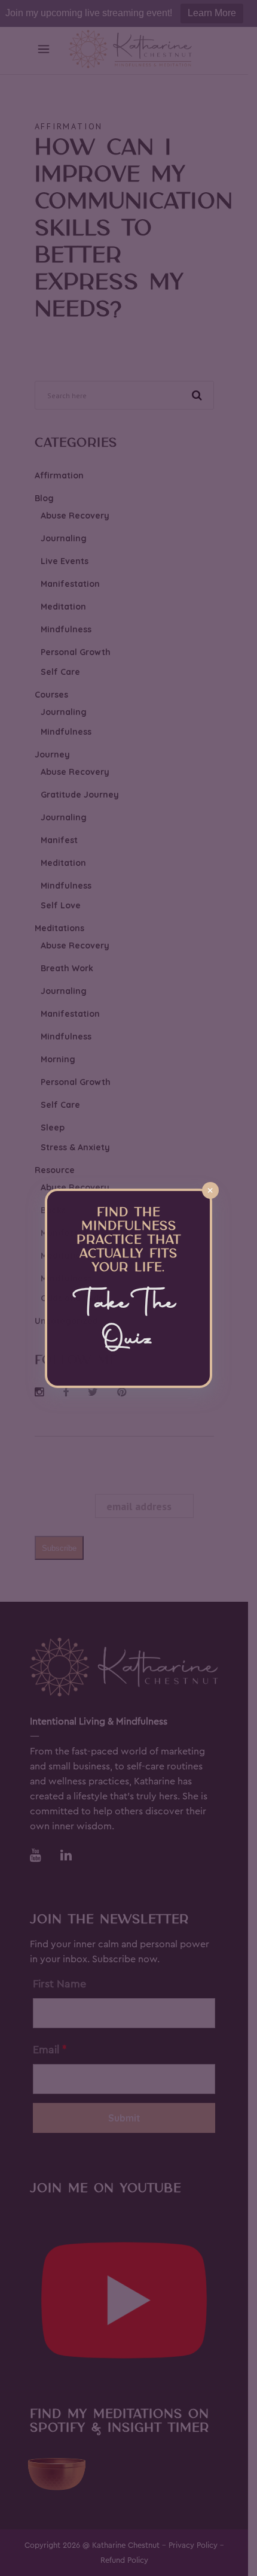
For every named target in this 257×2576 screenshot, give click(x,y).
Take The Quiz (129, 1322)
